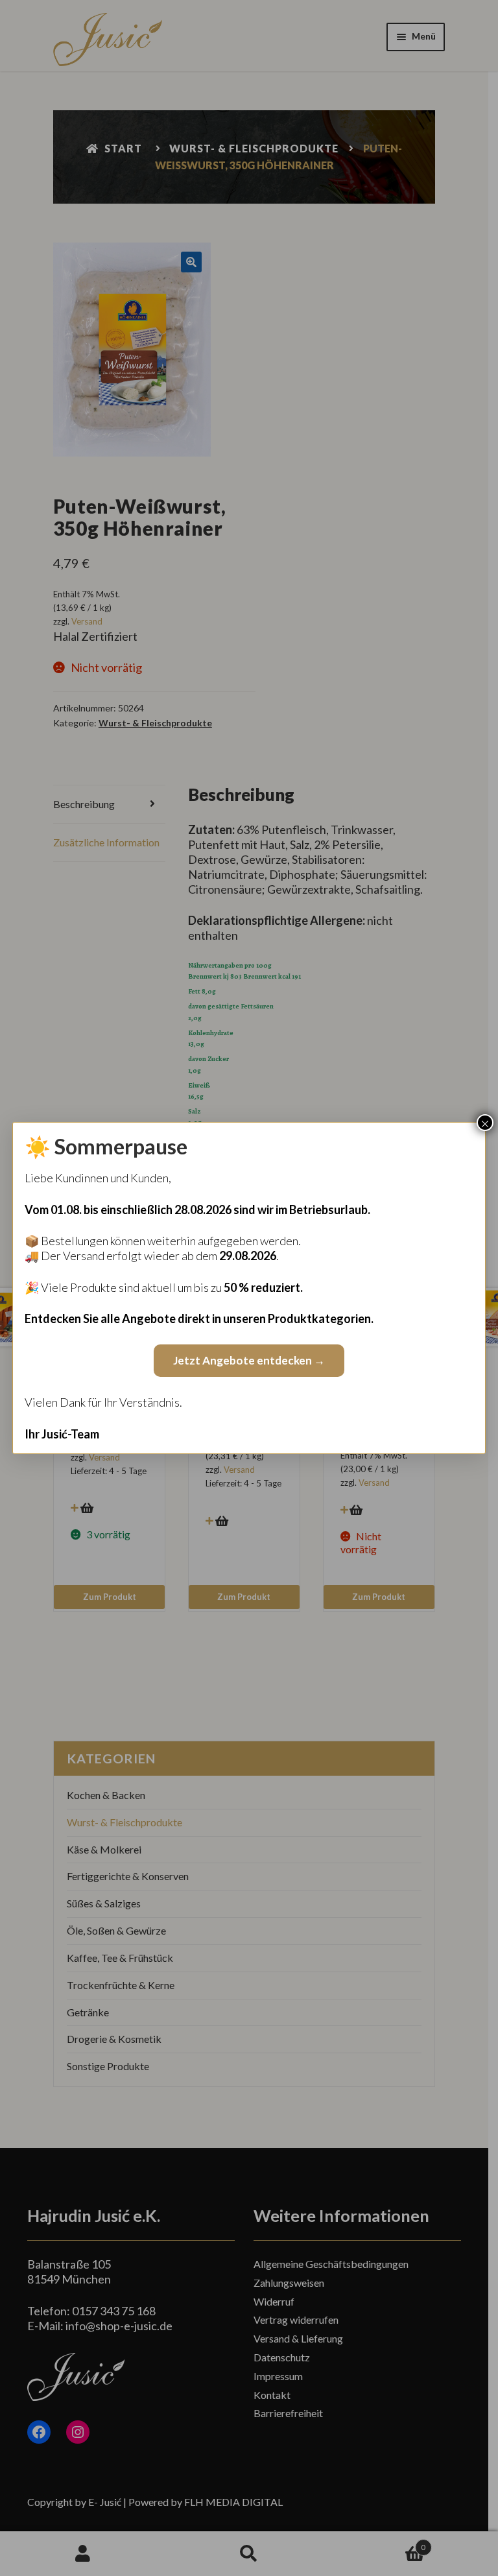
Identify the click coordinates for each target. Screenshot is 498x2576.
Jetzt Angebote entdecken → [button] (249, 1360)
